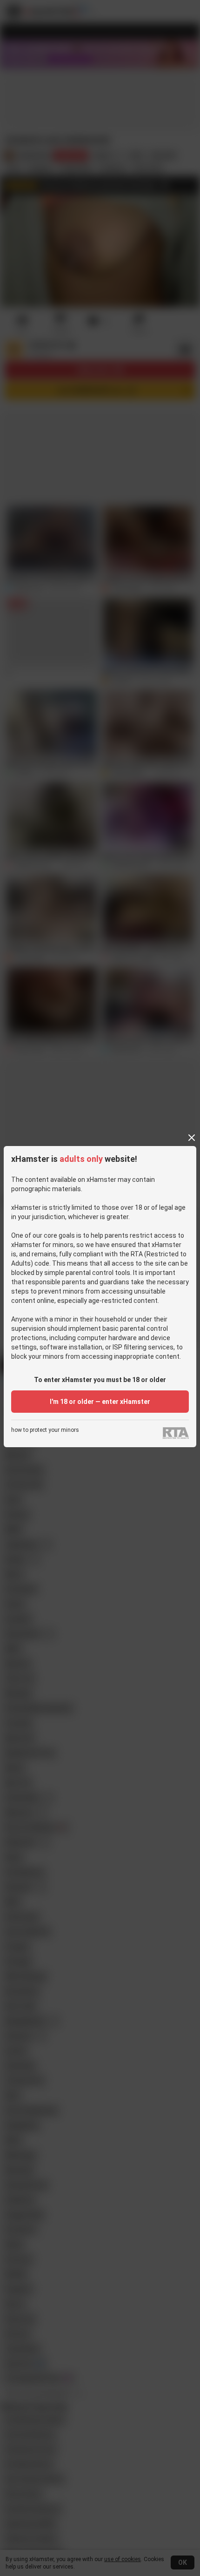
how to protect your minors (45, 1430)
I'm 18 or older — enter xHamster (100, 1402)
